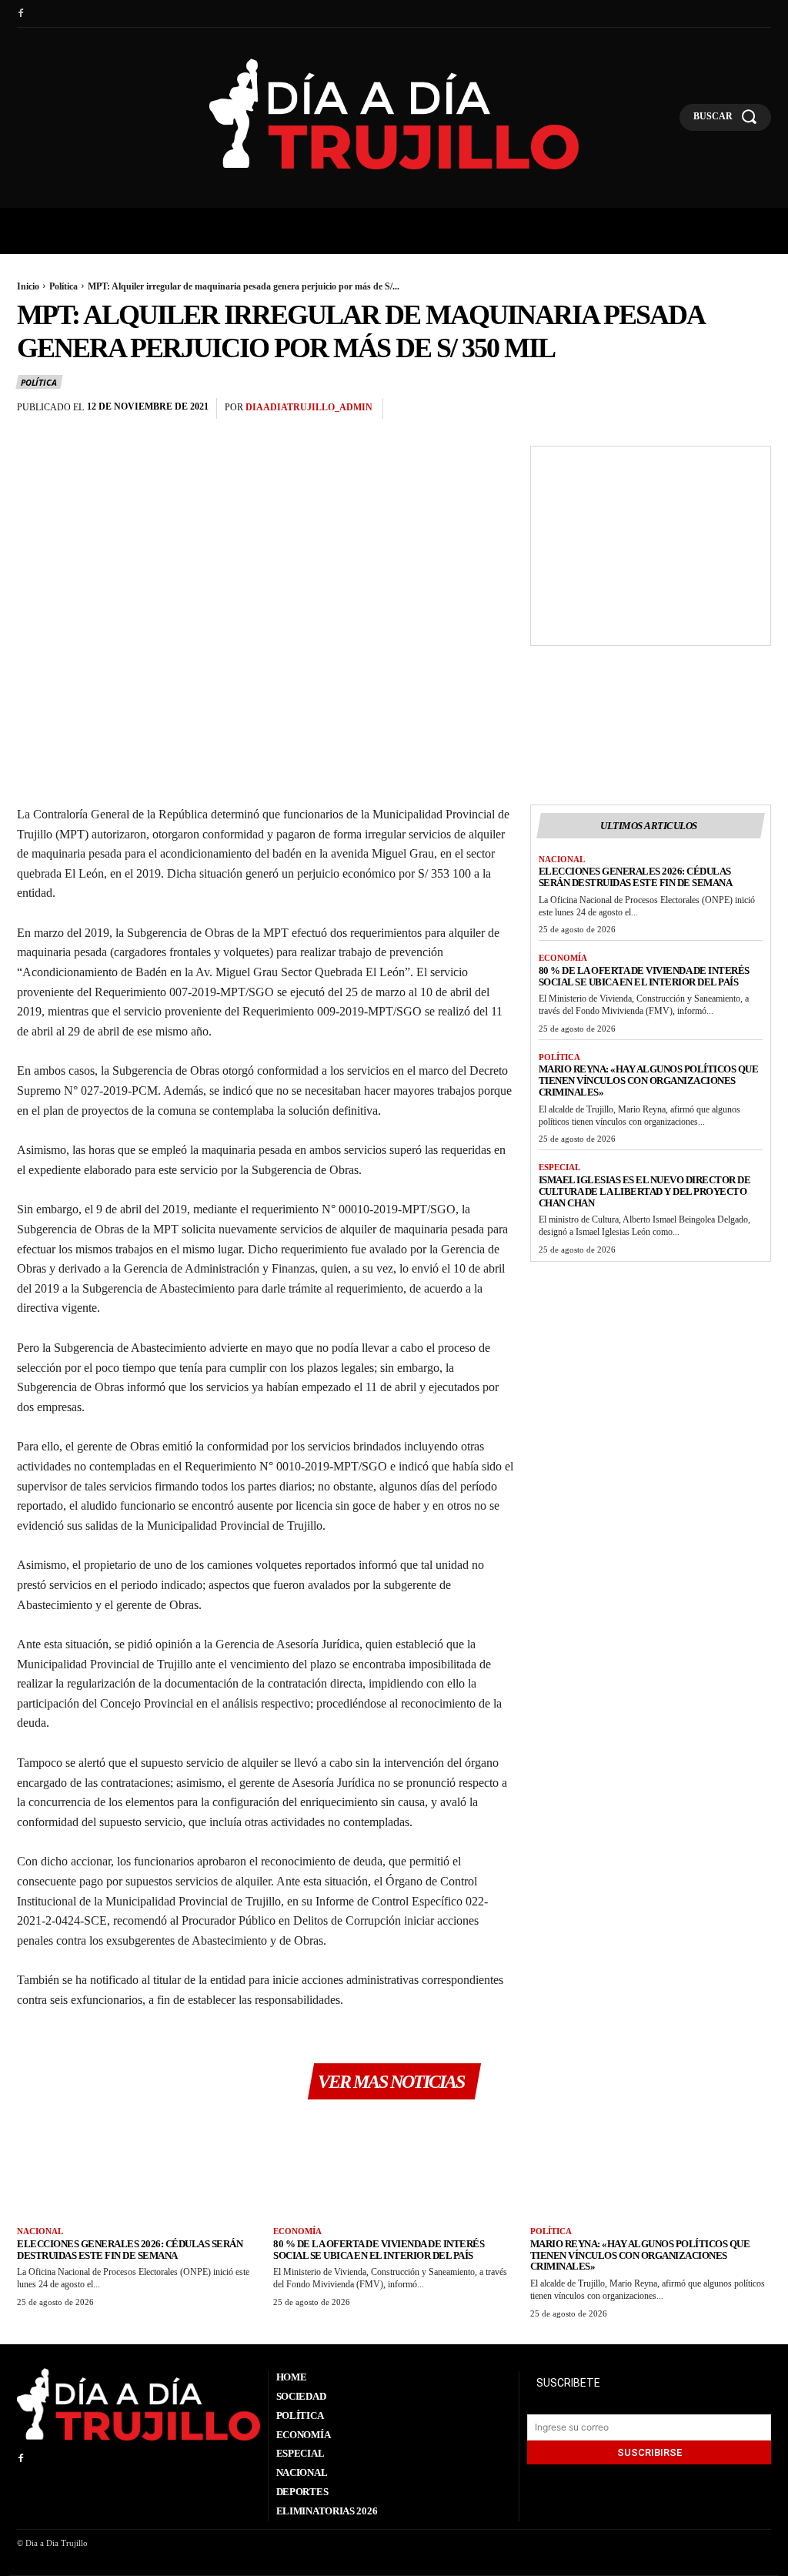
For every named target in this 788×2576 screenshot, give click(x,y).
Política (63, 286)
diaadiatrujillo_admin (309, 407)
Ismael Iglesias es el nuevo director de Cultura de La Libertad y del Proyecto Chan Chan (645, 1191)
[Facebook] (21, 14)
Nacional (562, 859)
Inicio (28, 286)
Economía (563, 958)
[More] (755, 409)
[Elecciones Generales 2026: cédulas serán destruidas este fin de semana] (137, 2168)
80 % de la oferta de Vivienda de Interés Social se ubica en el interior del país (644, 976)
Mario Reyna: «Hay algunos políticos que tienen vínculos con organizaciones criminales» (649, 1081)
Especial (559, 1167)
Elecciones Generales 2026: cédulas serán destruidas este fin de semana (636, 877)
